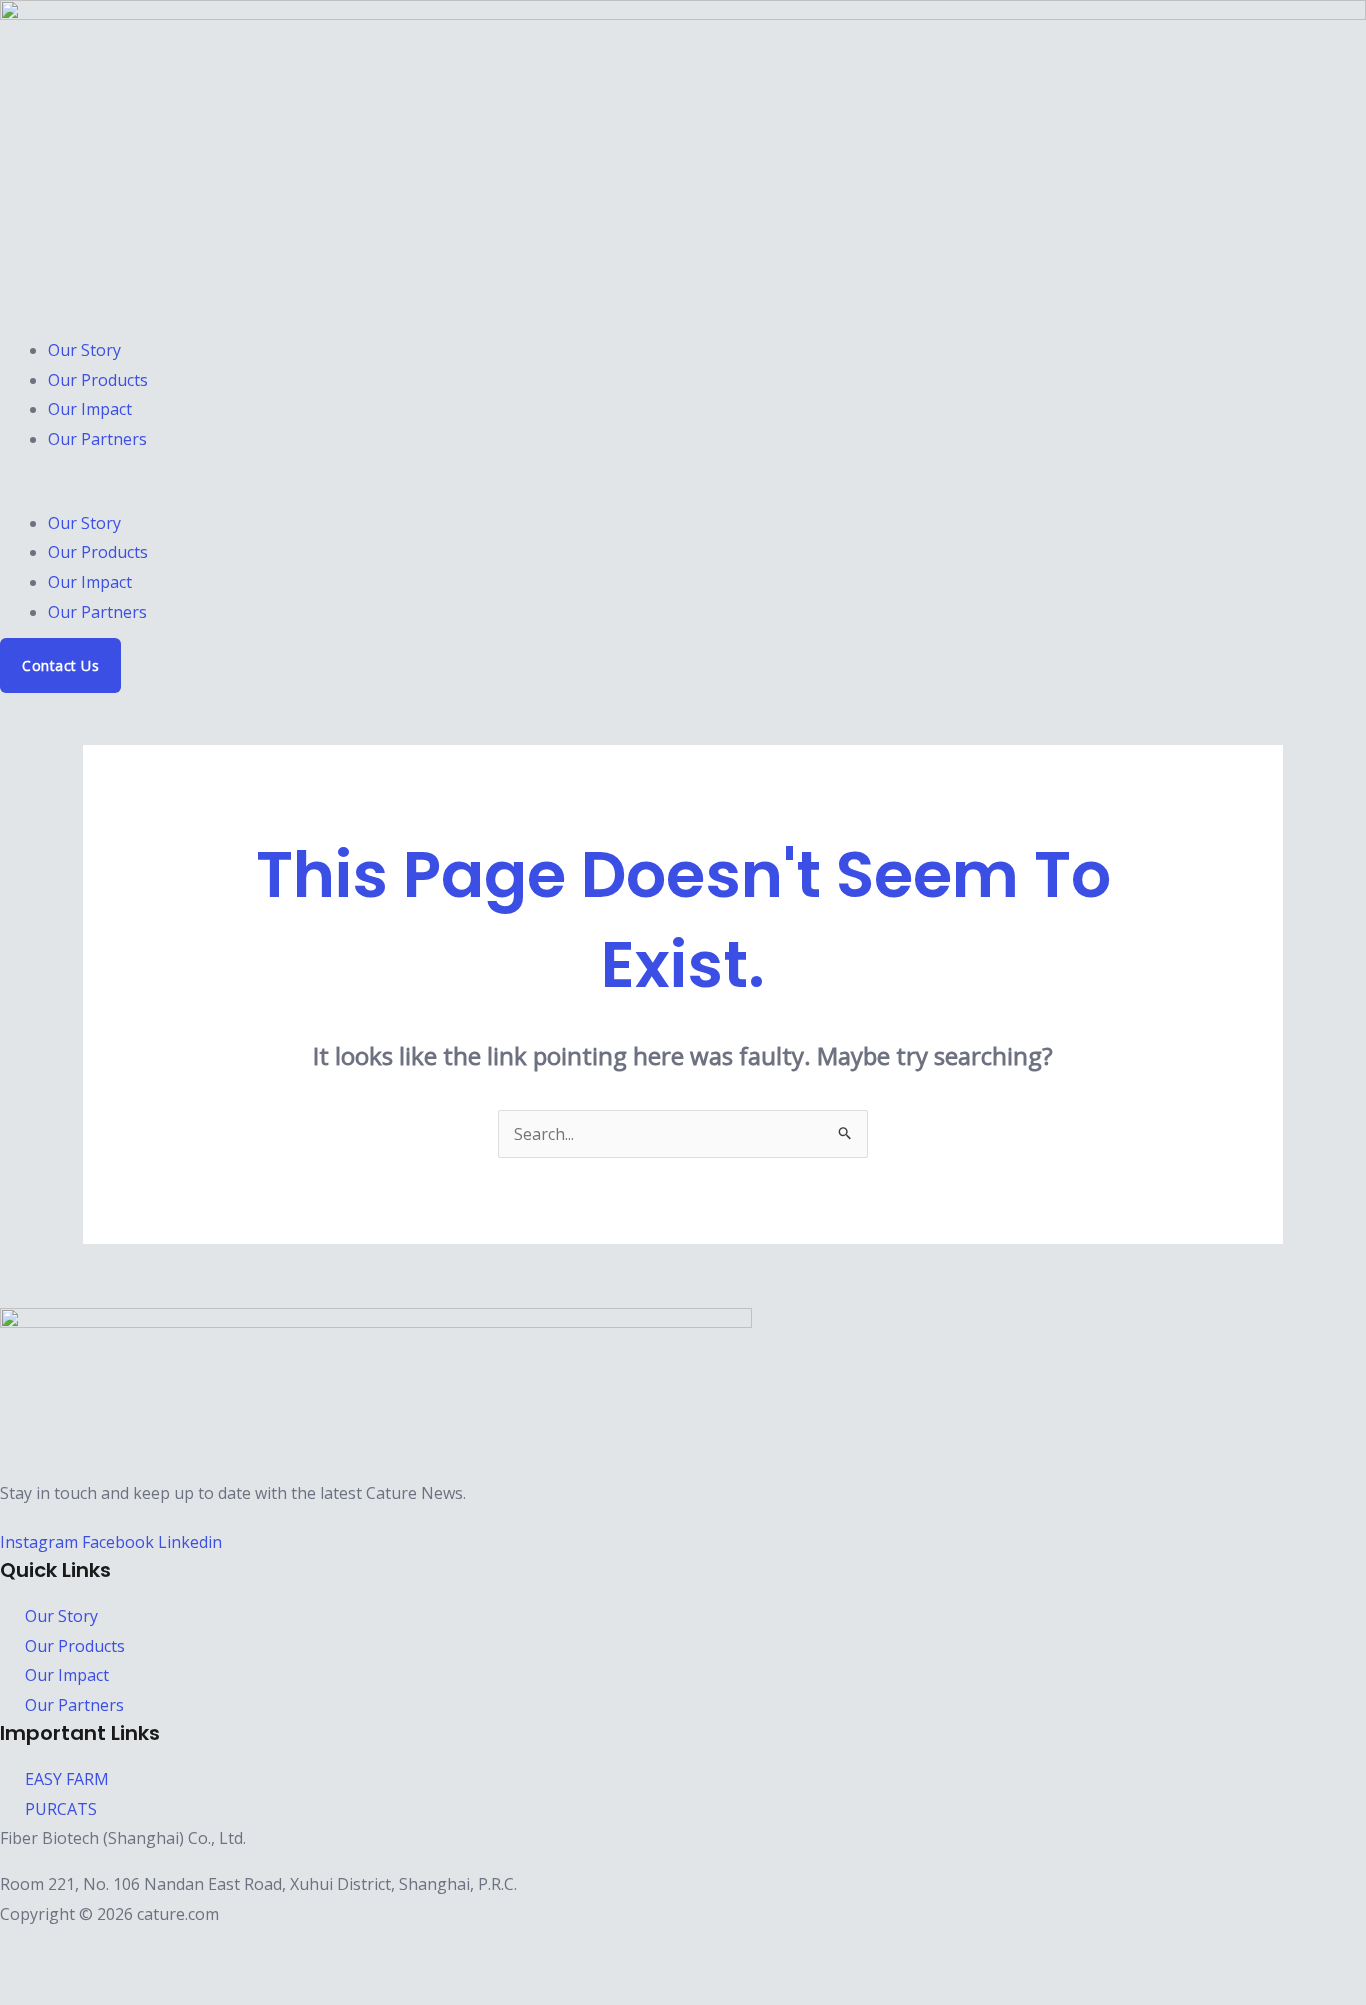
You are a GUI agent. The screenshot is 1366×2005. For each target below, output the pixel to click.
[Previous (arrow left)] (22, 1987)
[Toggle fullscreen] (70, 1949)
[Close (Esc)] (166, 1949)
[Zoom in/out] (22, 1949)
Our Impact (90, 409)
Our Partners (97, 439)
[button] (683, 494)
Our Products (98, 380)
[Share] (118, 1949)
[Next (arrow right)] (70, 1987)
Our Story (84, 350)
